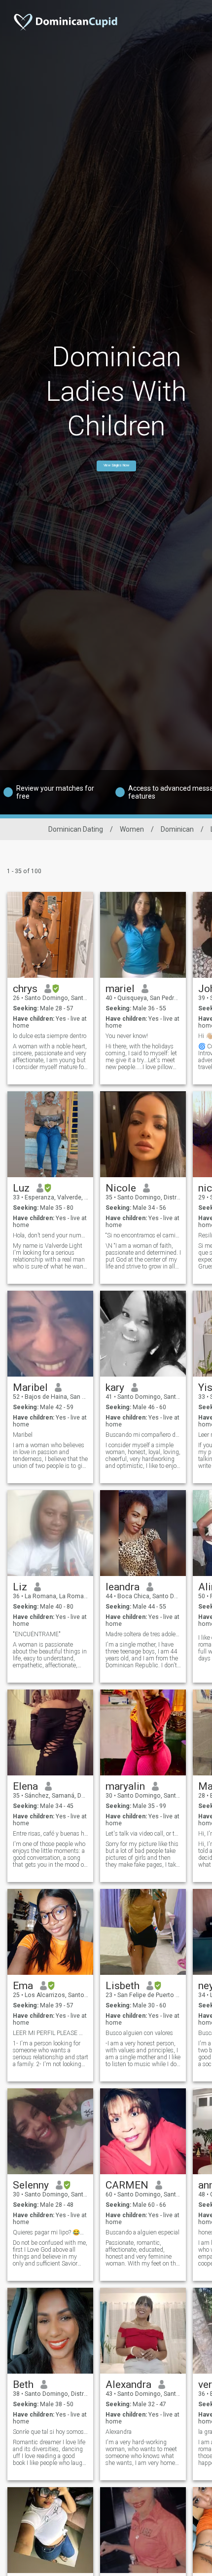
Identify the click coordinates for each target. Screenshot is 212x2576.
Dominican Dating (76, 829)
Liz (20, 1587)
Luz (21, 1188)
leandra (123, 1587)
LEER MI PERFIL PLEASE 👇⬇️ (51, 2033)
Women (132, 829)
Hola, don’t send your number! (51, 1235)
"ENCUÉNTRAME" (37, 1634)
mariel (120, 989)
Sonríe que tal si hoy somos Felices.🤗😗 (51, 2432)
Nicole (121, 1188)
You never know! (127, 1036)
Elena (25, 1786)
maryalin (125, 1786)
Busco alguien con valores (139, 2033)
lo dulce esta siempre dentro (50, 1036)
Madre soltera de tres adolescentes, (143, 1634)
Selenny (31, 2185)
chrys (25, 989)
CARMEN (127, 2185)
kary (115, 1387)
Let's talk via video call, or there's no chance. (143, 1834)
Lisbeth (123, 1986)
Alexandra (128, 2384)
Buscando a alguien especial (142, 2232)
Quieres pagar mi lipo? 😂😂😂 (51, 2232)
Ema (23, 1986)
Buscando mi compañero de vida (143, 1435)
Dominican (177, 829)
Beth (23, 2384)
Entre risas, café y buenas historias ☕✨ (51, 1834)
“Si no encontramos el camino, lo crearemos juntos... (143, 1235)
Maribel (30, 1387)
